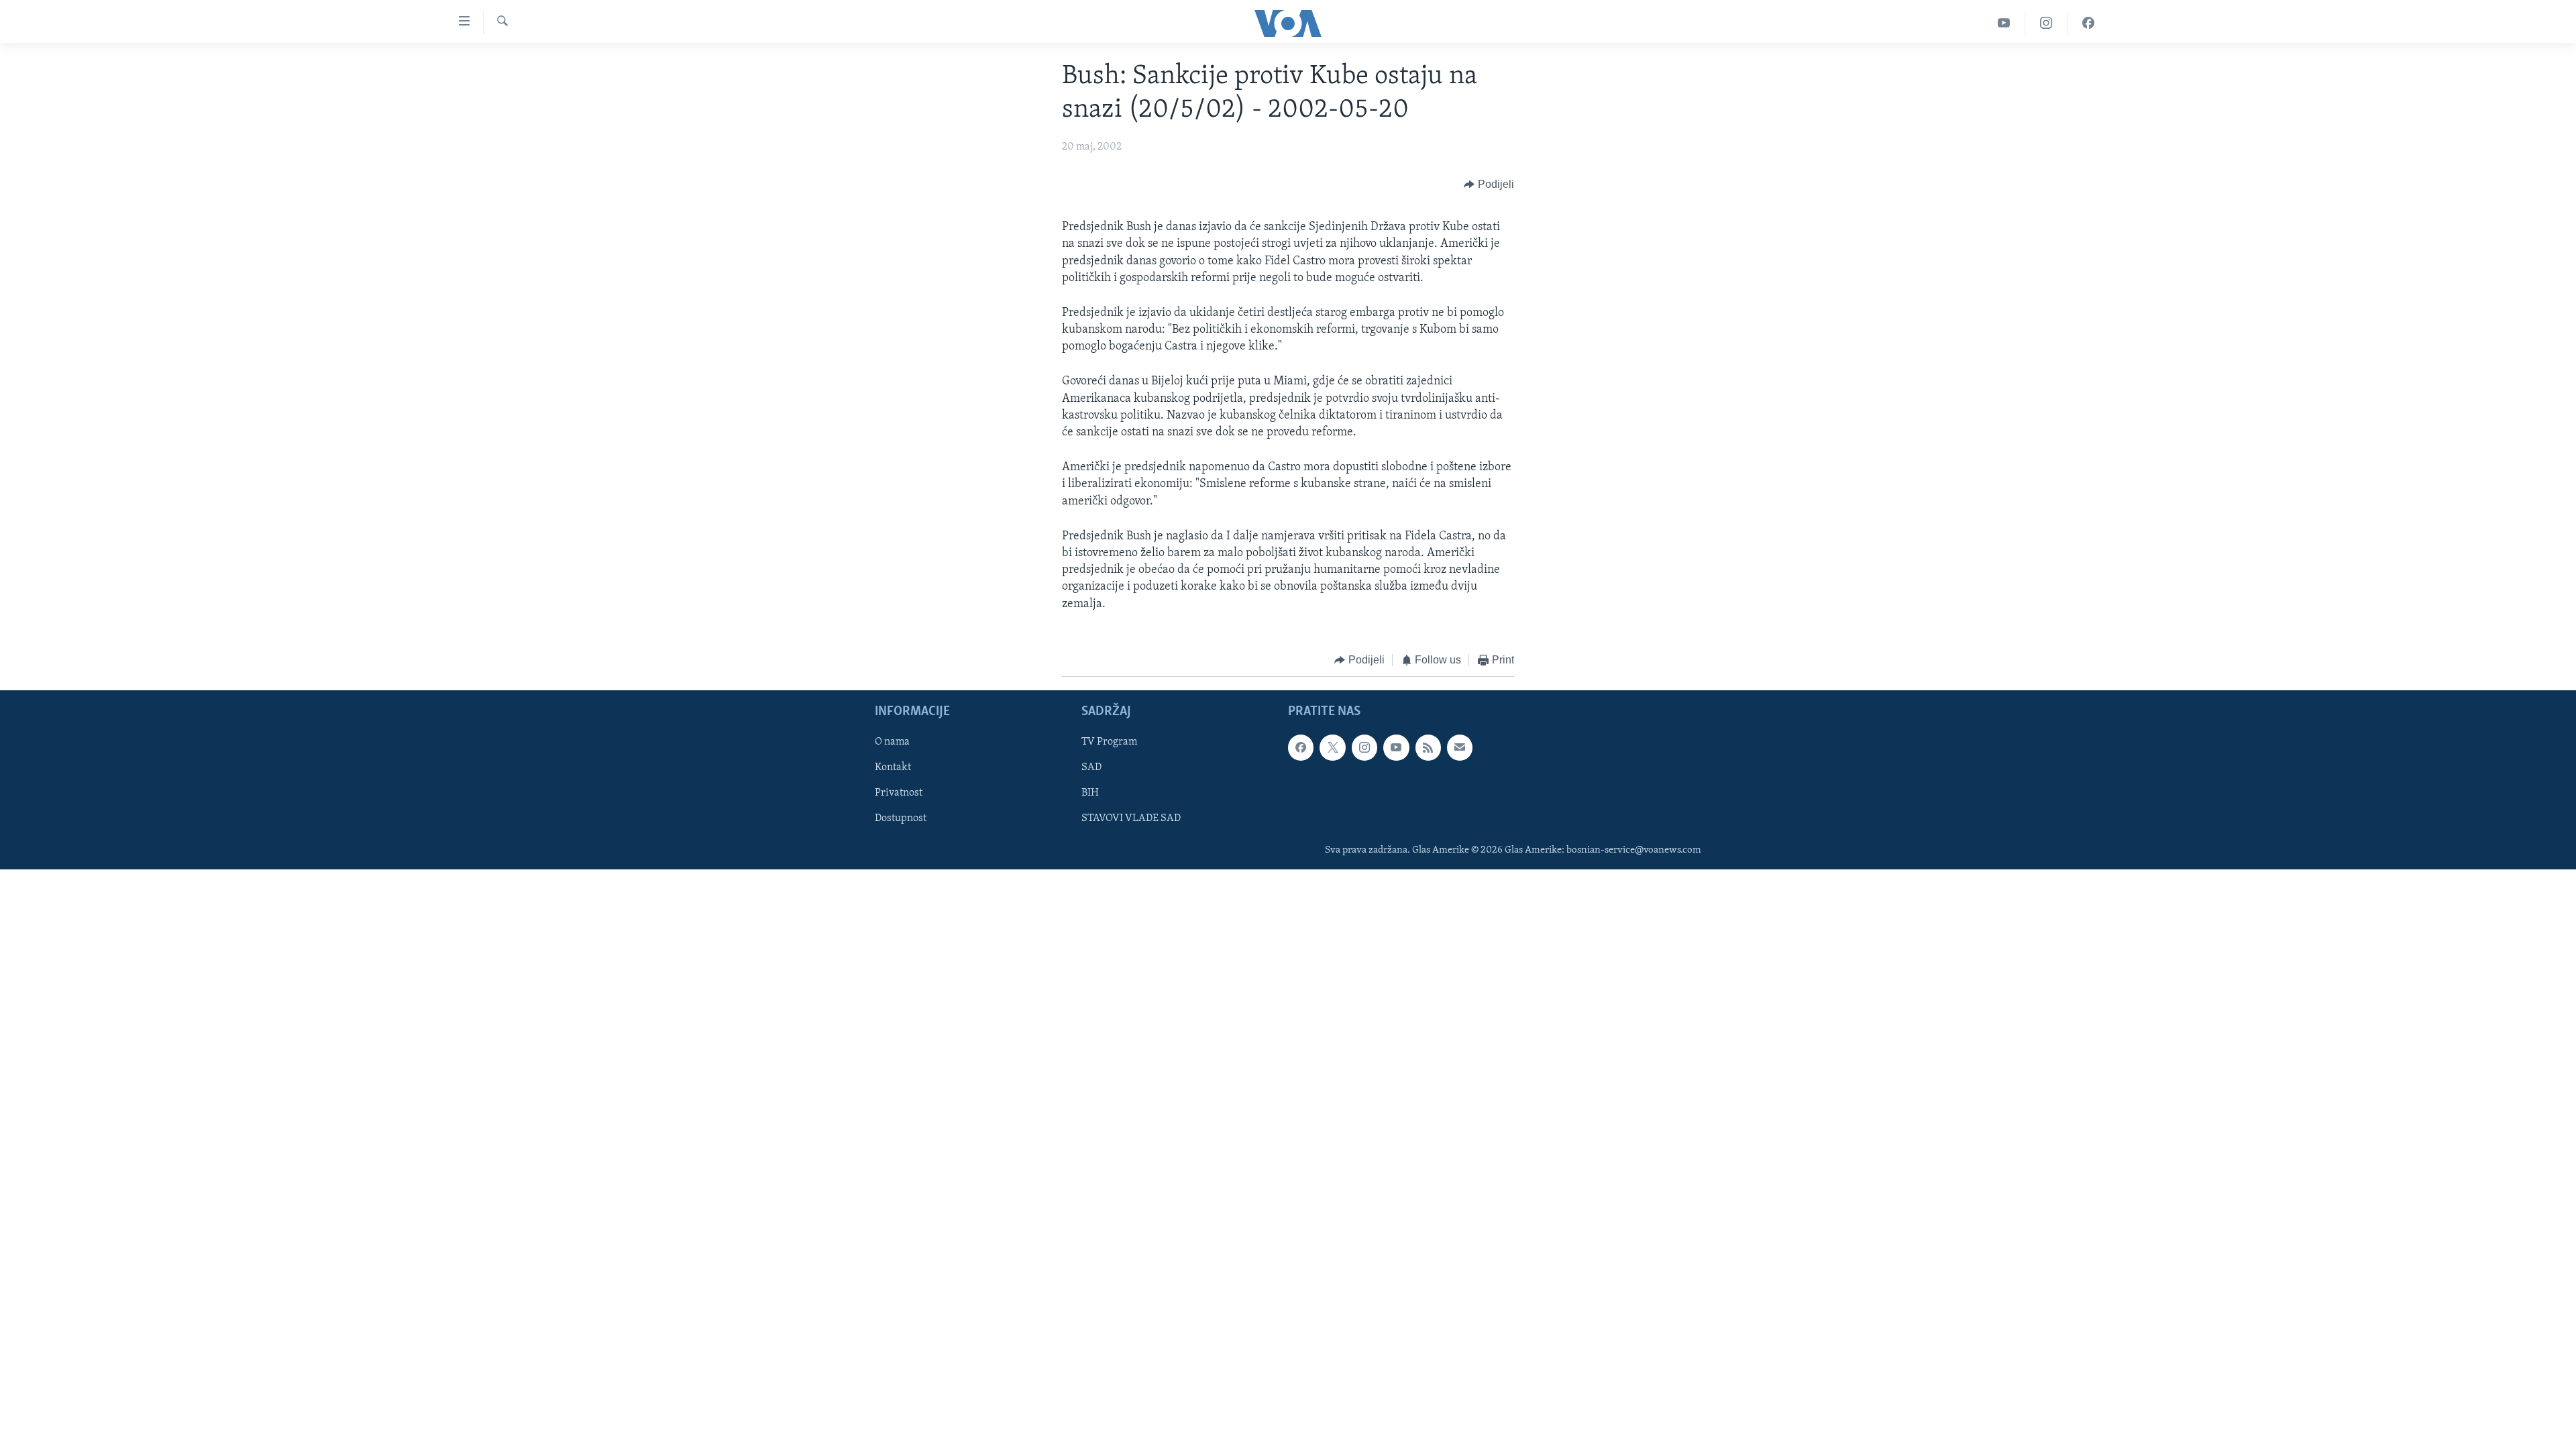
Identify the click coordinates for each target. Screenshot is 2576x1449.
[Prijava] (1460, 748)
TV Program (1109, 743)
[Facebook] (2088, 23)
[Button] (1489, 184)
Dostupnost (901, 819)
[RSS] (1428, 748)
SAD (1091, 768)
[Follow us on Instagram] (1364, 748)
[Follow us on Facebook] (1301, 748)
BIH (1090, 794)
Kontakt (893, 768)
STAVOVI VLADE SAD (1131, 819)
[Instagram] (2046, 23)
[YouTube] (2004, 23)
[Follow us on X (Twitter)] (1332, 748)
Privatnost (899, 794)
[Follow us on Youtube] (1396, 748)
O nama (892, 743)
